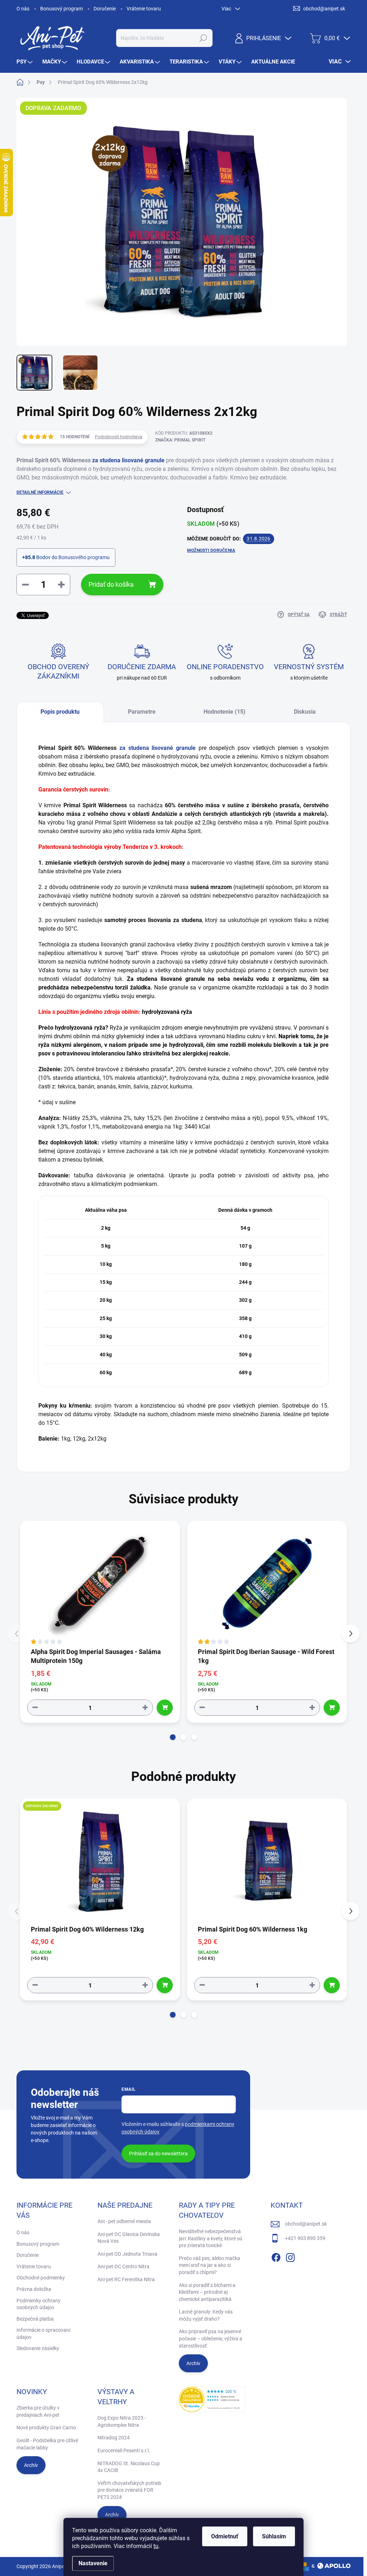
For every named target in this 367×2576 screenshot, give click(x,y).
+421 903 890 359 (305, 2238)
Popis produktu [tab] (60, 712)
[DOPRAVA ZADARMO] (100, 1861)
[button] (173, 1737)
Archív (193, 2363)
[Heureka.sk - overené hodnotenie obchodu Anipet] (212, 2399)
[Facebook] (276, 2256)
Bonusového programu (84, 557)
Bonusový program (61, 9)
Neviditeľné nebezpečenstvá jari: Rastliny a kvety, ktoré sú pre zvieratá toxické (211, 2238)
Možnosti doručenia (211, 550)
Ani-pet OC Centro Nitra (123, 2267)
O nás (23, 9)
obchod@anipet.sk (306, 2224)
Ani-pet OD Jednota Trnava (127, 2254)
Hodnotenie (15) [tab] (225, 712)
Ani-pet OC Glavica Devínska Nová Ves (129, 2238)
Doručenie (105, 9)
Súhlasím (274, 2536)
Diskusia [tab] (305, 712)
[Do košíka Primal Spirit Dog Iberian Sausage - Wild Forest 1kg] (332, 1708)
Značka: (180, 440)
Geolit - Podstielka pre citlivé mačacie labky (47, 2444)
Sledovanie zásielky (38, 2348)
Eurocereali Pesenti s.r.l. (124, 2450)
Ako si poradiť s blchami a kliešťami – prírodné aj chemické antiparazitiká (207, 2292)
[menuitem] (25, 62)
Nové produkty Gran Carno (46, 2428)
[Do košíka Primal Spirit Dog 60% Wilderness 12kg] (165, 1985)
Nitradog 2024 (114, 2438)
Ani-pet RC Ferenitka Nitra (126, 2279)
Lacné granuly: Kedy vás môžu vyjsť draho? (206, 2315)
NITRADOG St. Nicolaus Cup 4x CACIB (129, 2467)
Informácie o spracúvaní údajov (43, 2334)
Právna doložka (34, 2289)
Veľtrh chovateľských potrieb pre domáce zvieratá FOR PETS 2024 (129, 2490)
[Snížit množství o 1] (35, 1708)
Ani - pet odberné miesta (124, 2221)
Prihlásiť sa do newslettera (158, 2154)
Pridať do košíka (111, 584)
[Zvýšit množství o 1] (145, 1708)
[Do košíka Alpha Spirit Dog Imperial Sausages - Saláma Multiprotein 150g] (165, 1708)
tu (156, 2546)
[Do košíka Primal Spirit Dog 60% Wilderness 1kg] (332, 1985)
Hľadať (203, 38)
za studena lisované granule (128, 460)
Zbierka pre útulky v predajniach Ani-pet (38, 2411)
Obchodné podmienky (41, 2278)
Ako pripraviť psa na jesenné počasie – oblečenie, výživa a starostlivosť (211, 2338)
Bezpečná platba (35, 2319)
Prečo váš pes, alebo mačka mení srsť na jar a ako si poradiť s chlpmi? (209, 2265)
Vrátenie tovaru (144, 9)
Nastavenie (93, 2563)
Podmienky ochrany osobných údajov (39, 2304)
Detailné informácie (40, 492)
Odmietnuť (225, 2536)
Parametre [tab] (142, 712)
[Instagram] (290, 2256)
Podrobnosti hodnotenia (119, 437)
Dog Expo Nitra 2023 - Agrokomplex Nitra (122, 2421)
